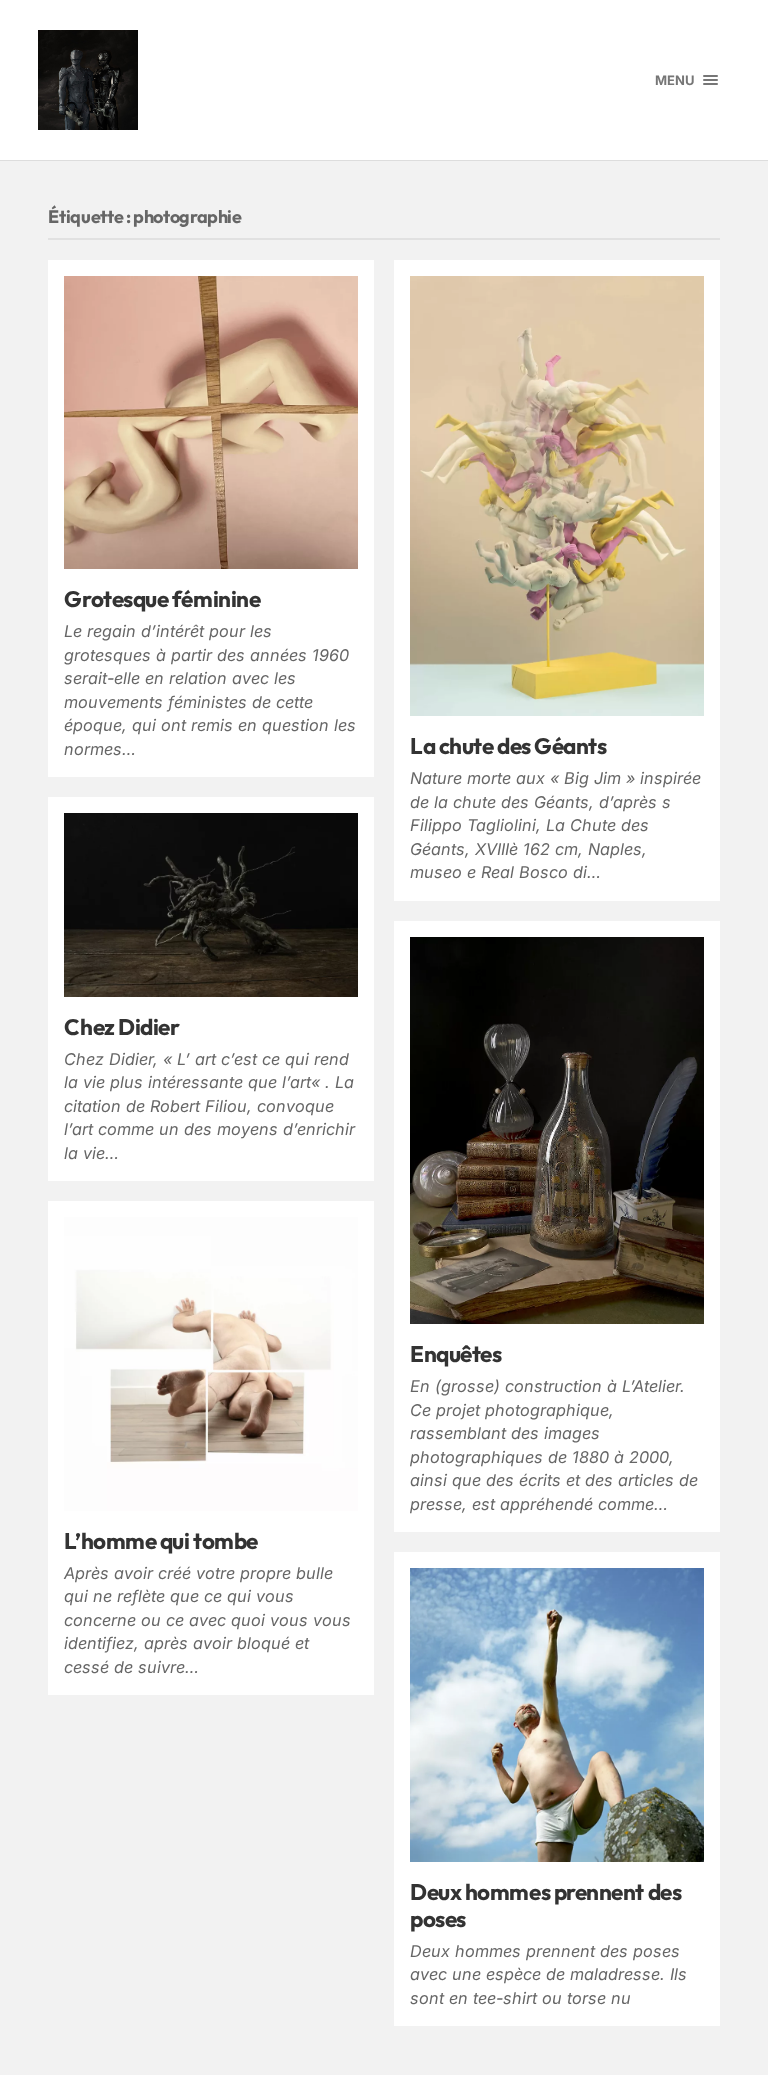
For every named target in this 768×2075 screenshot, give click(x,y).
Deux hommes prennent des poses (545, 1905)
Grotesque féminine (162, 598)
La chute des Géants (508, 745)
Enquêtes (455, 1353)
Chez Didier (121, 1026)
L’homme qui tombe (160, 1540)
